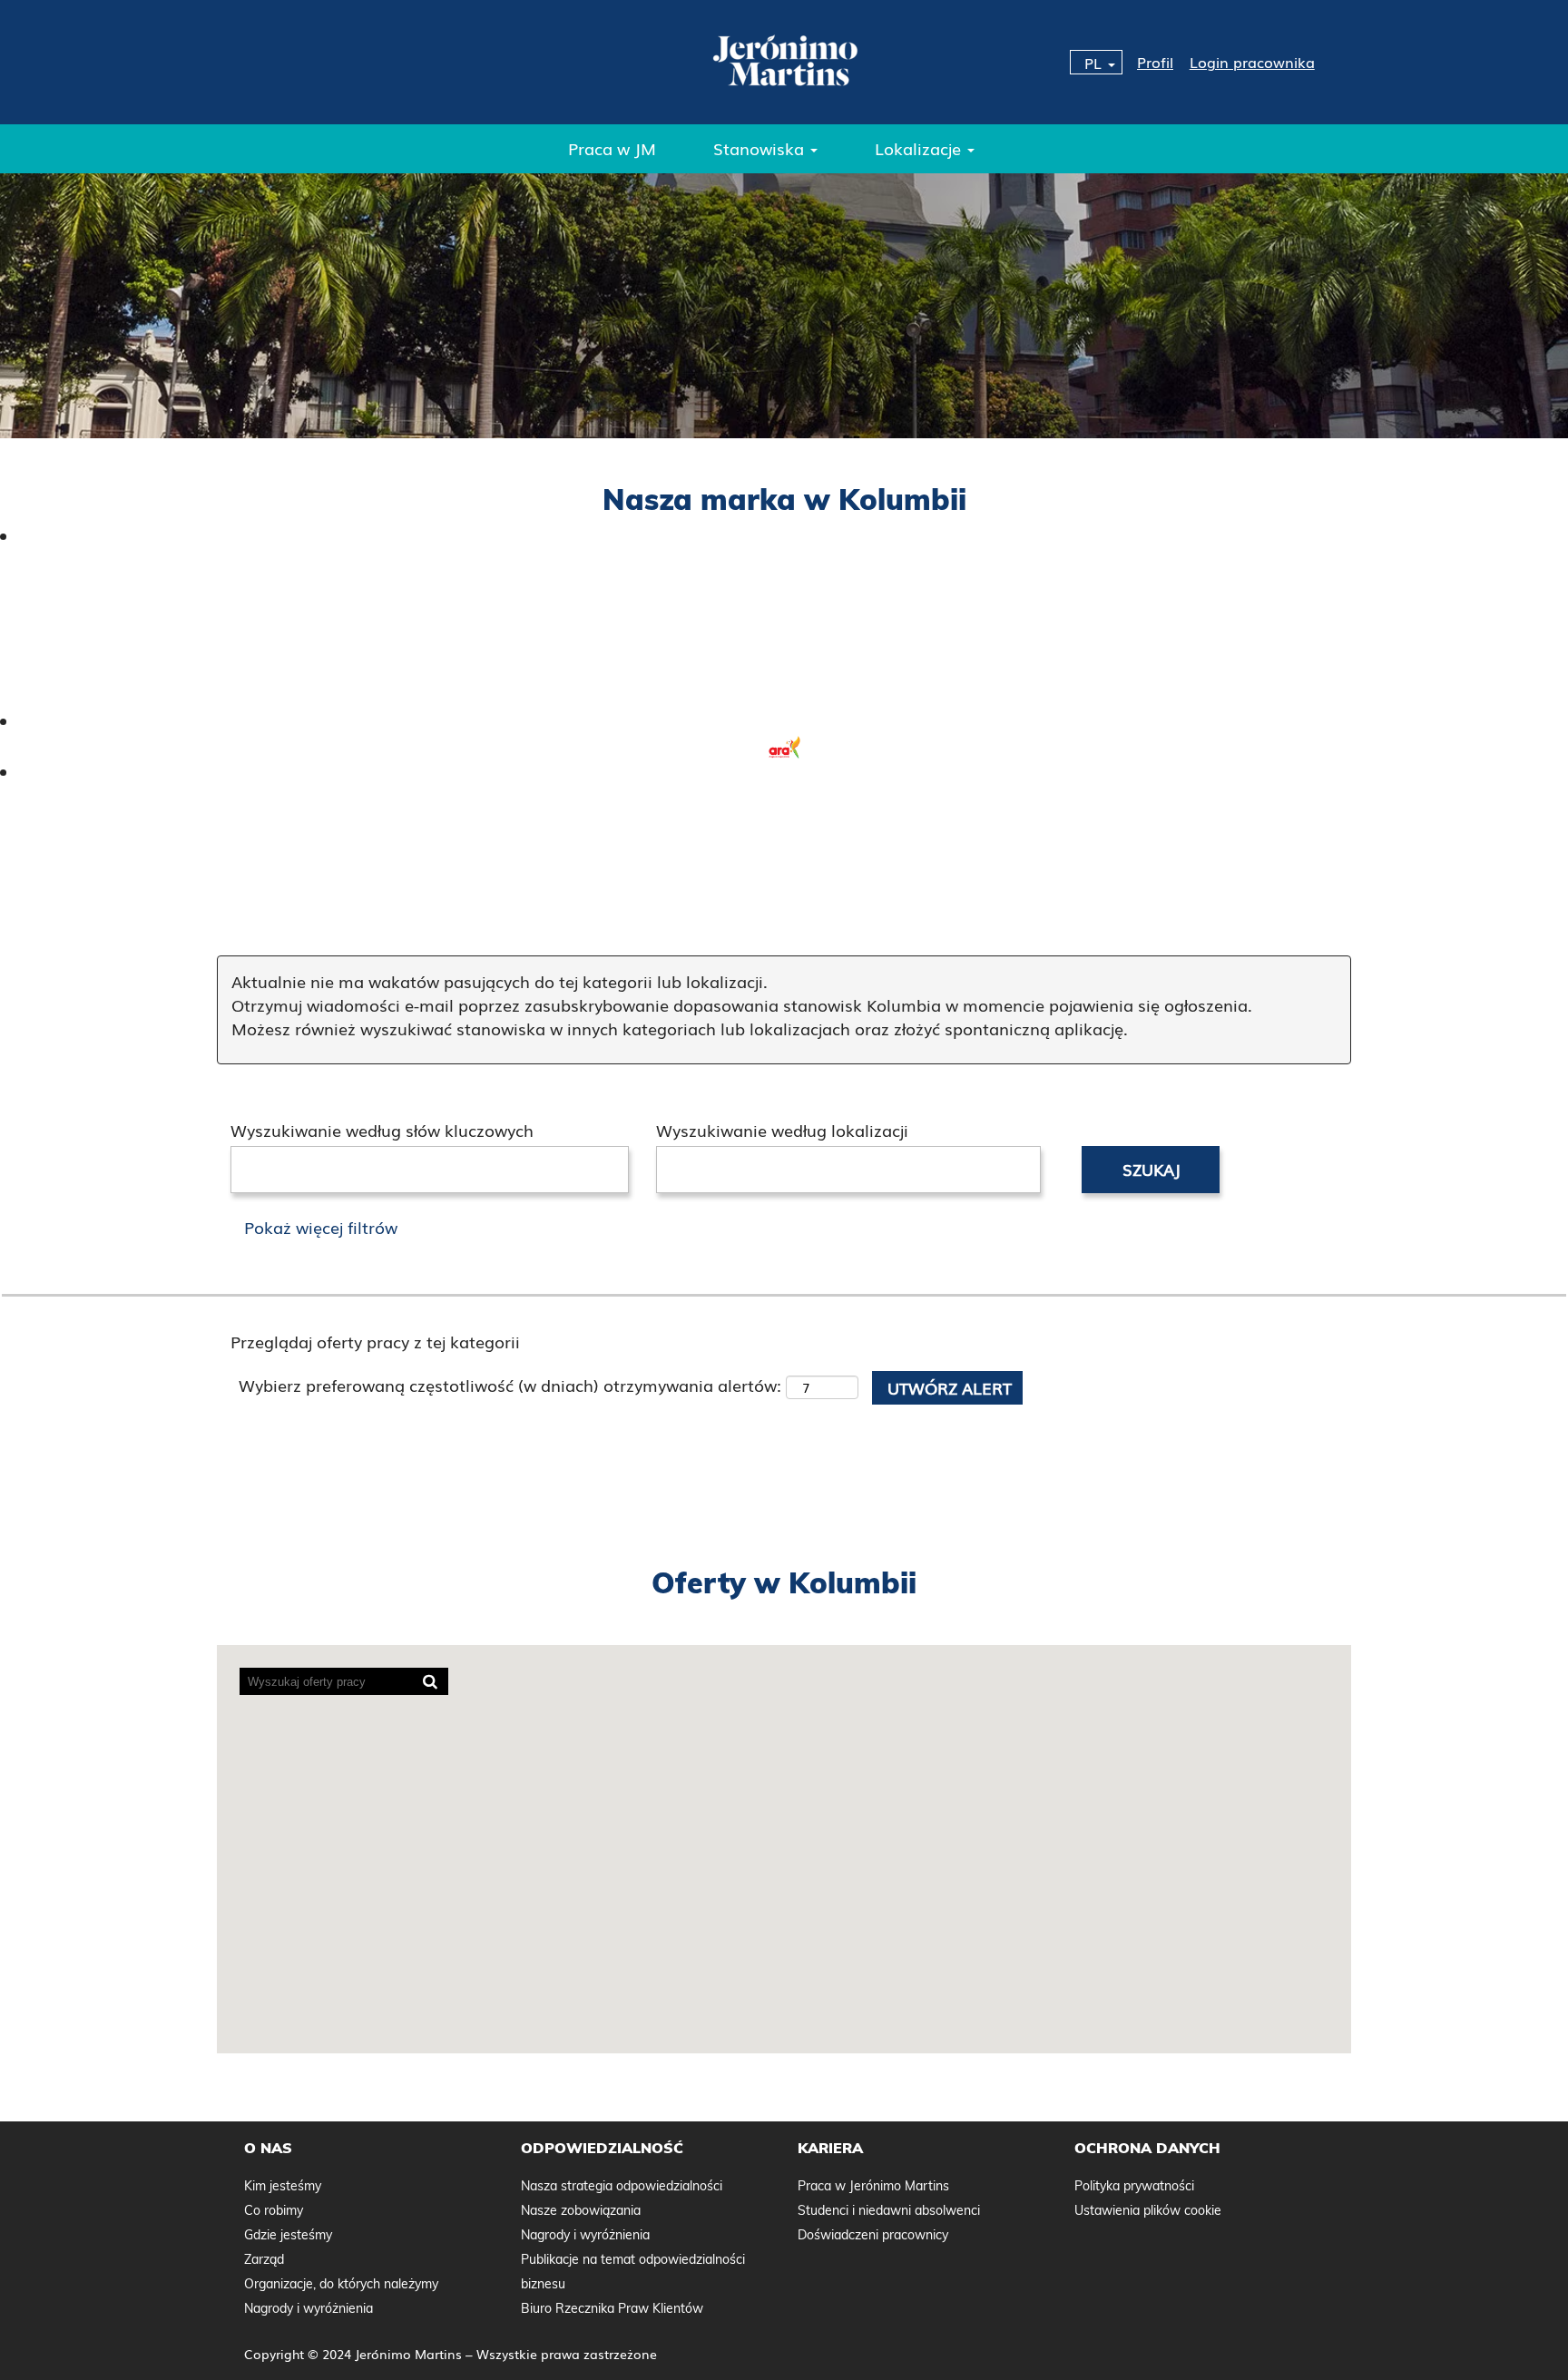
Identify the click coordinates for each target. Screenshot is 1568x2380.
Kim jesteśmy (283, 2186)
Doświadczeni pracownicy (873, 2235)
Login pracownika (1252, 62)
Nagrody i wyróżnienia (309, 2308)
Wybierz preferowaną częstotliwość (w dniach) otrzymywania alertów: (510, 1385)
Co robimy (274, 2210)
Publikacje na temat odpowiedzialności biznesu (633, 2272)
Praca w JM (612, 148)
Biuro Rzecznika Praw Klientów (612, 2308)
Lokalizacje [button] (920, 148)
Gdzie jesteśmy (288, 2235)
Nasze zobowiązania (581, 2210)
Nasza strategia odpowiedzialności (622, 2186)
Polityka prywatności (1134, 2186)
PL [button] (1095, 63)
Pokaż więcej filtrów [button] (321, 1227)
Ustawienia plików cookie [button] (1148, 2210)
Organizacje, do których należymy (341, 2284)
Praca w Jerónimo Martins (873, 2186)
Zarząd (264, 2259)
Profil (1155, 62)
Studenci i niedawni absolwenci (889, 2210)
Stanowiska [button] (761, 148)
